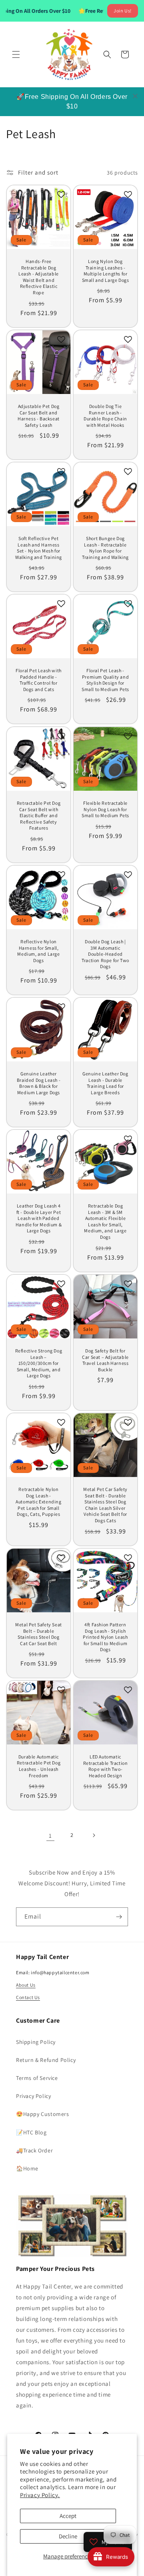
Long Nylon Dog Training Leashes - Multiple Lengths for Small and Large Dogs (106, 271)
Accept (68, 2516)
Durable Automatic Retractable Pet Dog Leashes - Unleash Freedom (39, 1766)
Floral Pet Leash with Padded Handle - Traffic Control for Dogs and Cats (39, 680)
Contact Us (28, 1997)
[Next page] (94, 1835)
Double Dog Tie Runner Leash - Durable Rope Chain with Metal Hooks (105, 416)
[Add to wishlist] (61, 195)
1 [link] (50, 1836)
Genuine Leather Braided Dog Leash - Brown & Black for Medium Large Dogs (39, 1083)
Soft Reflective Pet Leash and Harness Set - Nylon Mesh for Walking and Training (39, 548)
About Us (26, 1985)
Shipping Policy (36, 2042)
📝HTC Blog (31, 2132)
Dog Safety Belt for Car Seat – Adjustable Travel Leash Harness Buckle (105, 1360)
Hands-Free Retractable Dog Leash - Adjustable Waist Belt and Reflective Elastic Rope (39, 277)
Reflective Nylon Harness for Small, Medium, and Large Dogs (38, 951)
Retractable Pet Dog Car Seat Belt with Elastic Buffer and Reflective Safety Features (39, 815)
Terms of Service (37, 2078)
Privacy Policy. (40, 2495)
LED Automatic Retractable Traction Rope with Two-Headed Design (106, 1766)
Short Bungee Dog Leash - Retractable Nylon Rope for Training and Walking (105, 548)
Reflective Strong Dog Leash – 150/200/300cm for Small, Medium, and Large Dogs (39, 1363)
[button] (16, 54)
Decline (68, 2536)
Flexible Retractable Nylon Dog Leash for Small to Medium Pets (105, 809)
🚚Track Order (34, 2150)
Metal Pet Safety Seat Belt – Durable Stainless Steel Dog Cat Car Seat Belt (39, 1634)
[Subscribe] (119, 1917)
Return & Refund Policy (46, 2060)
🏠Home (27, 2168)
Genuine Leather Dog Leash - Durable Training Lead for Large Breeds (105, 1083)
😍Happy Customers (43, 2114)
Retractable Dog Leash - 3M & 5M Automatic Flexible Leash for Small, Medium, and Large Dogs (105, 1221)
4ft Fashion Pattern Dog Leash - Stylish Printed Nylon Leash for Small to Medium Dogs (105, 1637)
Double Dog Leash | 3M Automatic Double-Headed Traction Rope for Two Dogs (105, 954)
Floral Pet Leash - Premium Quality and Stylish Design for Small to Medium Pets (105, 680)
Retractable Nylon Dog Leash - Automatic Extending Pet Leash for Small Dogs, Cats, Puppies (38, 1502)
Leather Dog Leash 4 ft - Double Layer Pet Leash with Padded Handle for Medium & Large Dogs (39, 1218)
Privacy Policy (33, 2096)
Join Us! (123, 11)
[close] (135, 96)
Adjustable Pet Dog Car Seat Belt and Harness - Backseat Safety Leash (39, 416)
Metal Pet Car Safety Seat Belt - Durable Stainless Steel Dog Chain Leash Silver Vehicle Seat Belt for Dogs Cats (105, 1505)
